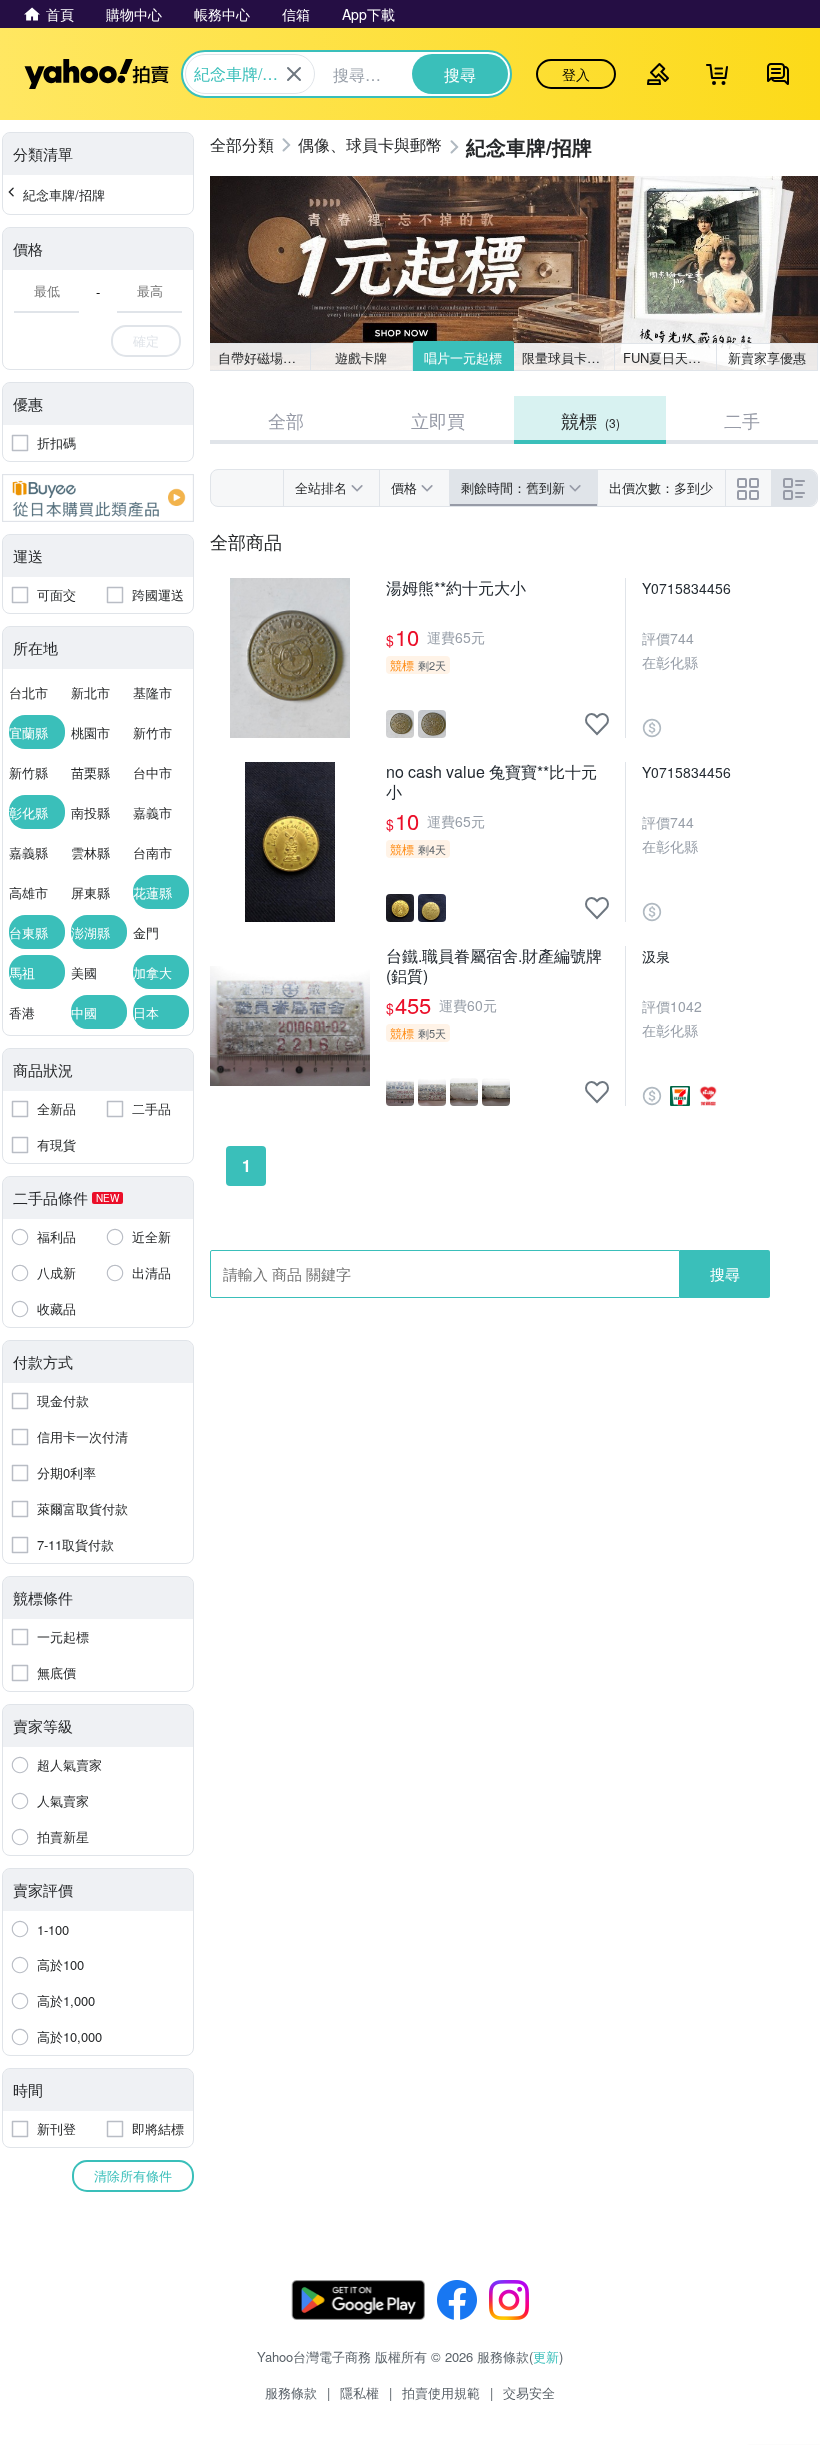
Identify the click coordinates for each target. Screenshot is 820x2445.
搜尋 (725, 1273)
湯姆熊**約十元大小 (456, 588)
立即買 (438, 420)
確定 (146, 340)
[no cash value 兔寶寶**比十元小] (290, 842)
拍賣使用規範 (441, 2392)
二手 (742, 420)
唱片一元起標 (463, 357)
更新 (546, 2356)
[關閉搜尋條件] (294, 74)
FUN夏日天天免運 (669, 357)
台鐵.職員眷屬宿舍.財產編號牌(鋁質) (494, 966)
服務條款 (291, 2392)
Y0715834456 (686, 588)
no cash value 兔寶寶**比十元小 (491, 782)
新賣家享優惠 (767, 357)
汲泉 (656, 956)
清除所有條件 (133, 2175)
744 (682, 638)
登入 (576, 74)
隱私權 (359, 2392)
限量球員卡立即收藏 (568, 357)
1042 (686, 1006)
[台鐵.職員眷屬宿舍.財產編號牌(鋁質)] (290, 1026)
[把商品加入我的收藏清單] (597, 724)
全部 (286, 420)
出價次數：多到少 (661, 487)
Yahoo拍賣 (96, 74)
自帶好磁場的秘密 (264, 357)
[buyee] (98, 498)
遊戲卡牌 (361, 357)
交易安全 (529, 2392)
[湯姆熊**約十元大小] (290, 658)
